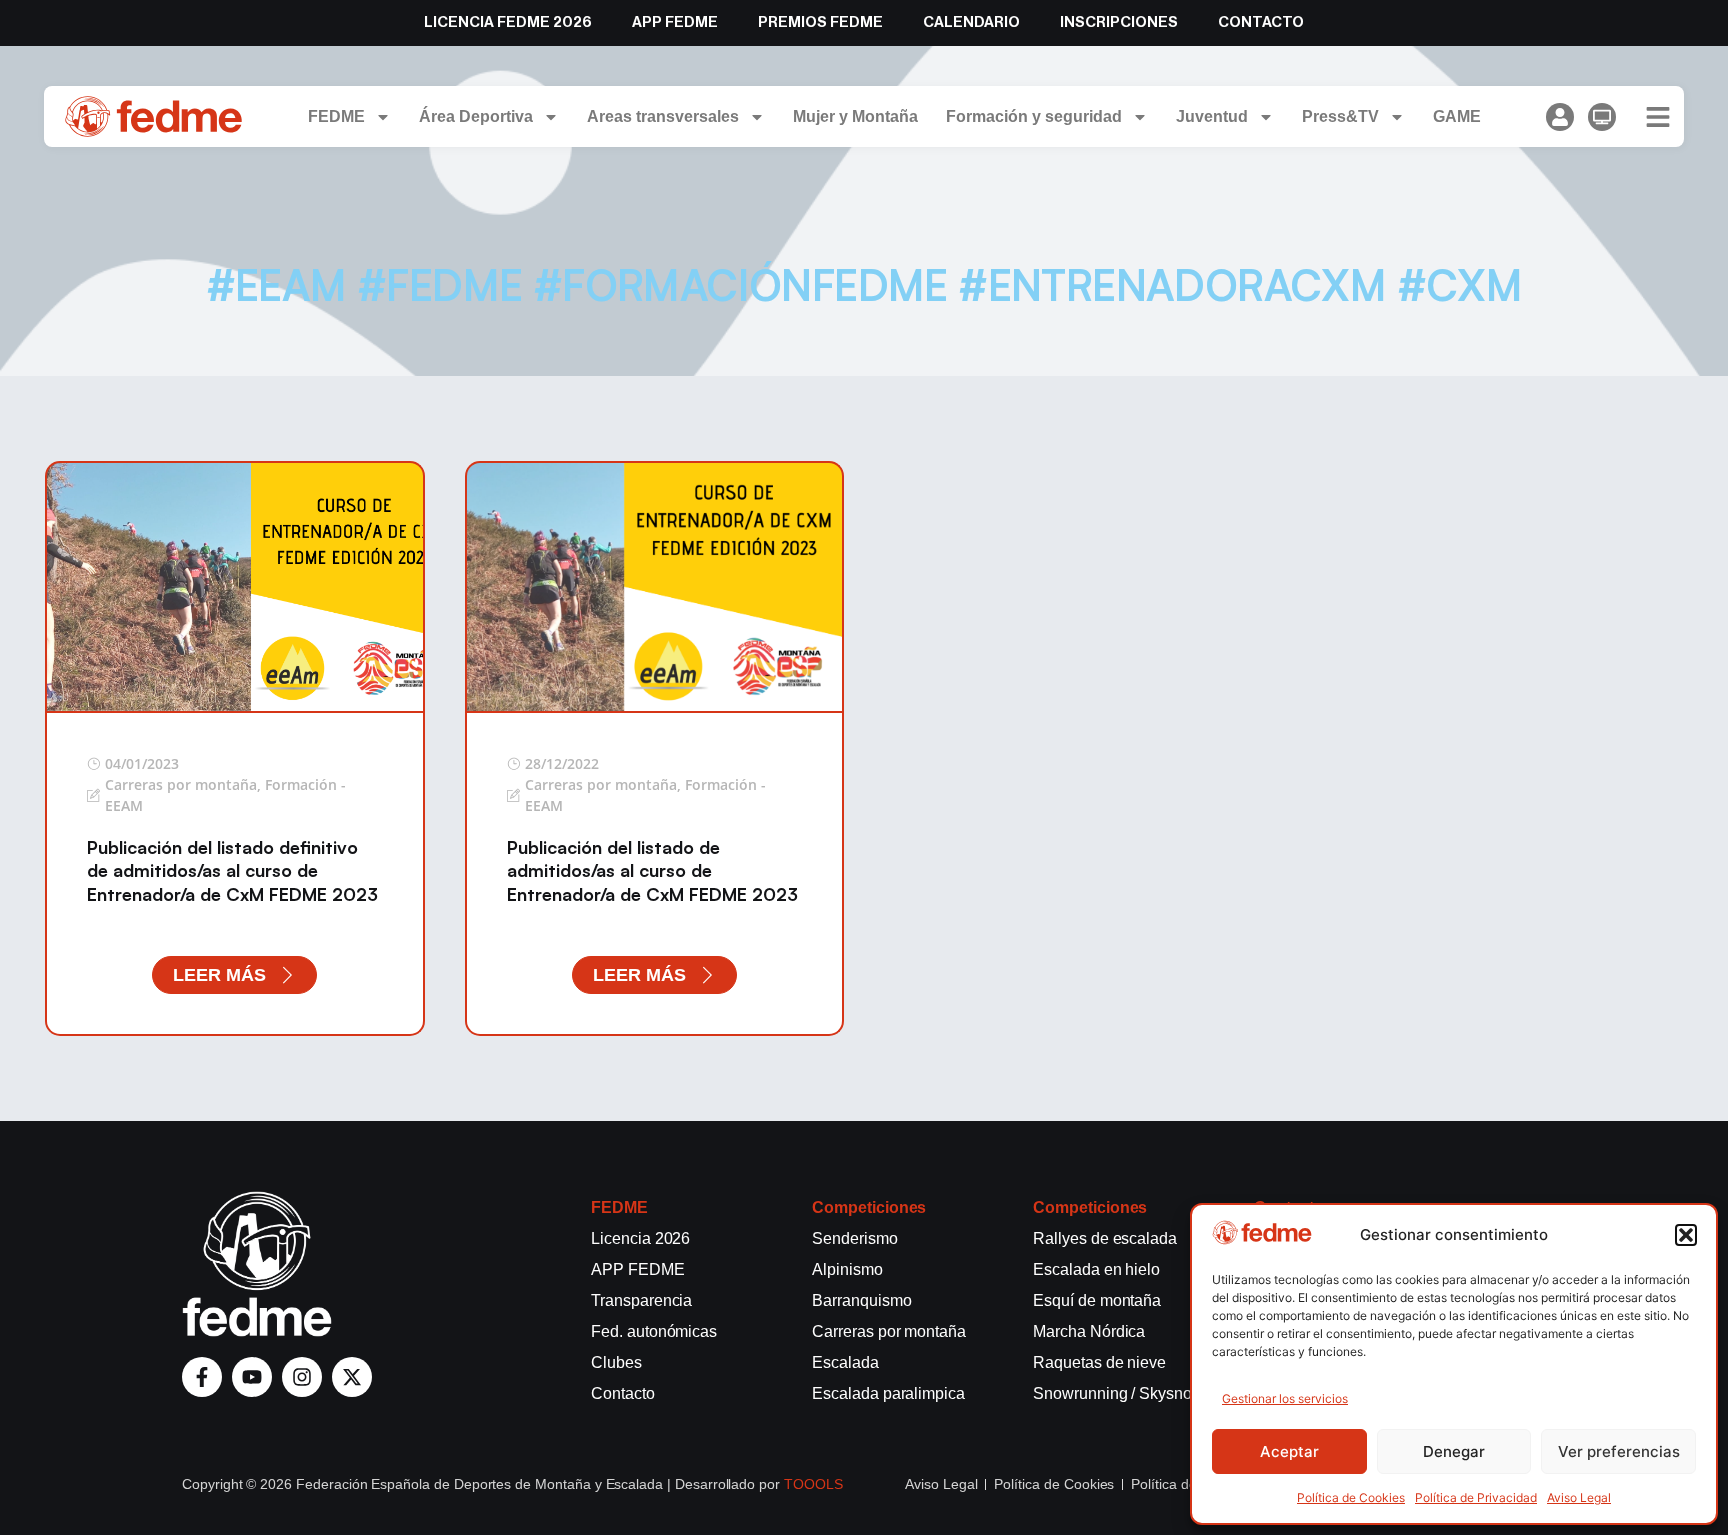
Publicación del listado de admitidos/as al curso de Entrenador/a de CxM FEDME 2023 (652, 870)
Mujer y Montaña (855, 116)
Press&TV (1340, 116)
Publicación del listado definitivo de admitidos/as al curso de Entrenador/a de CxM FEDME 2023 (232, 870)
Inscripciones (1119, 22)
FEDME (336, 116)
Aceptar (1289, 1451)
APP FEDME (675, 22)
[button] (1686, 1235)
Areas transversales (663, 116)
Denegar (1454, 1451)
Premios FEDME (820, 22)
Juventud (1212, 116)
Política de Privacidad (1476, 1497)
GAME (1457, 116)
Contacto (1261, 22)
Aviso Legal (1579, 1497)
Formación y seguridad (1034, 116)
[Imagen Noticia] (235, 586)
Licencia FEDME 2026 (508, 22)
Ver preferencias (1619, 1451)
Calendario (971, 22)
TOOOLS (813, 1484)
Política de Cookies (1351, 1497)
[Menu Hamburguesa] (1658, 117)
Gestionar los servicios (1285, 1398)
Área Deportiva (476, 116)
